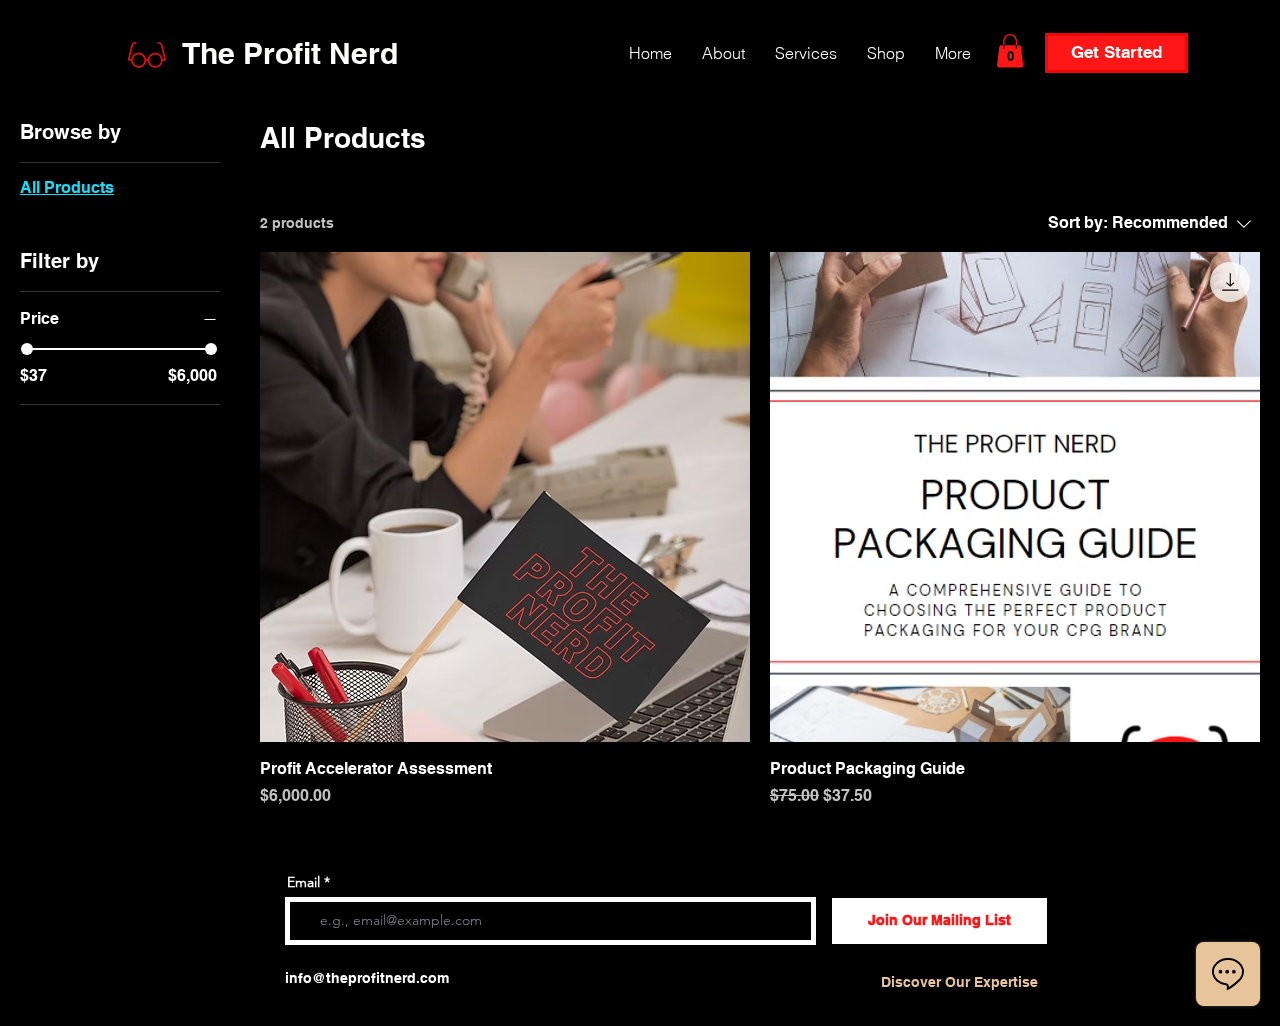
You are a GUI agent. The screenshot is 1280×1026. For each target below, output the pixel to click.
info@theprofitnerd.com (367, 978)
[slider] (27, 349)
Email (303, 882)
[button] (1010, 50)
